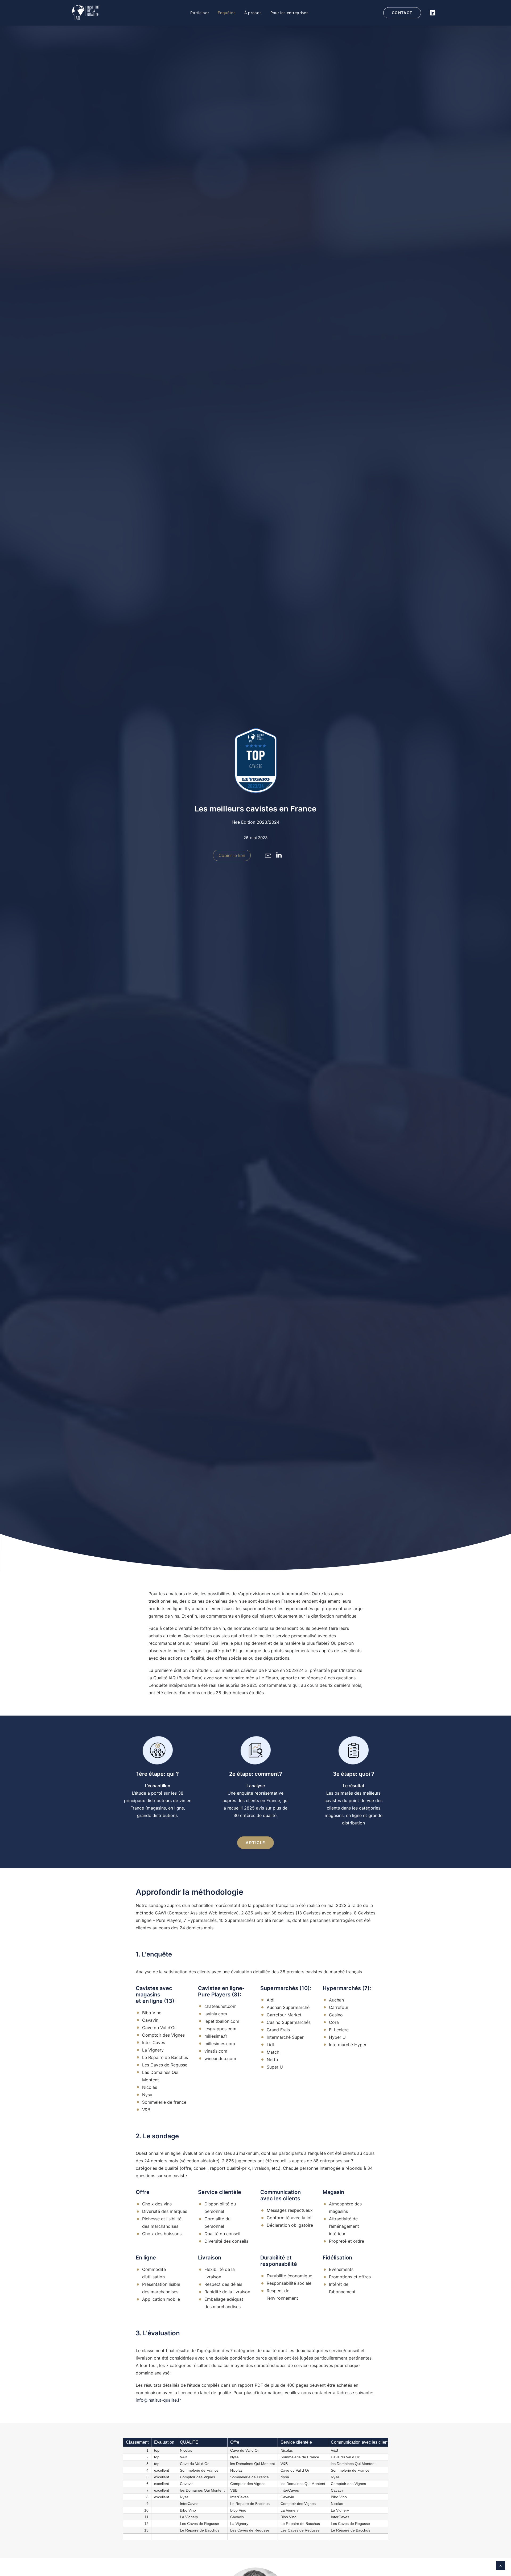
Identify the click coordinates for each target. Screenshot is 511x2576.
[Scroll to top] (501, 2565)
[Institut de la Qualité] (86, 13)
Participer (200, 13)
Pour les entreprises (289, 13)
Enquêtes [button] (227, 13)
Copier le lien (232, 855)
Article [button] (256, 1843)
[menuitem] (200, 13)
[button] (268, 856)
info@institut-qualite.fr (158, 2400)
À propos (253, 13)
